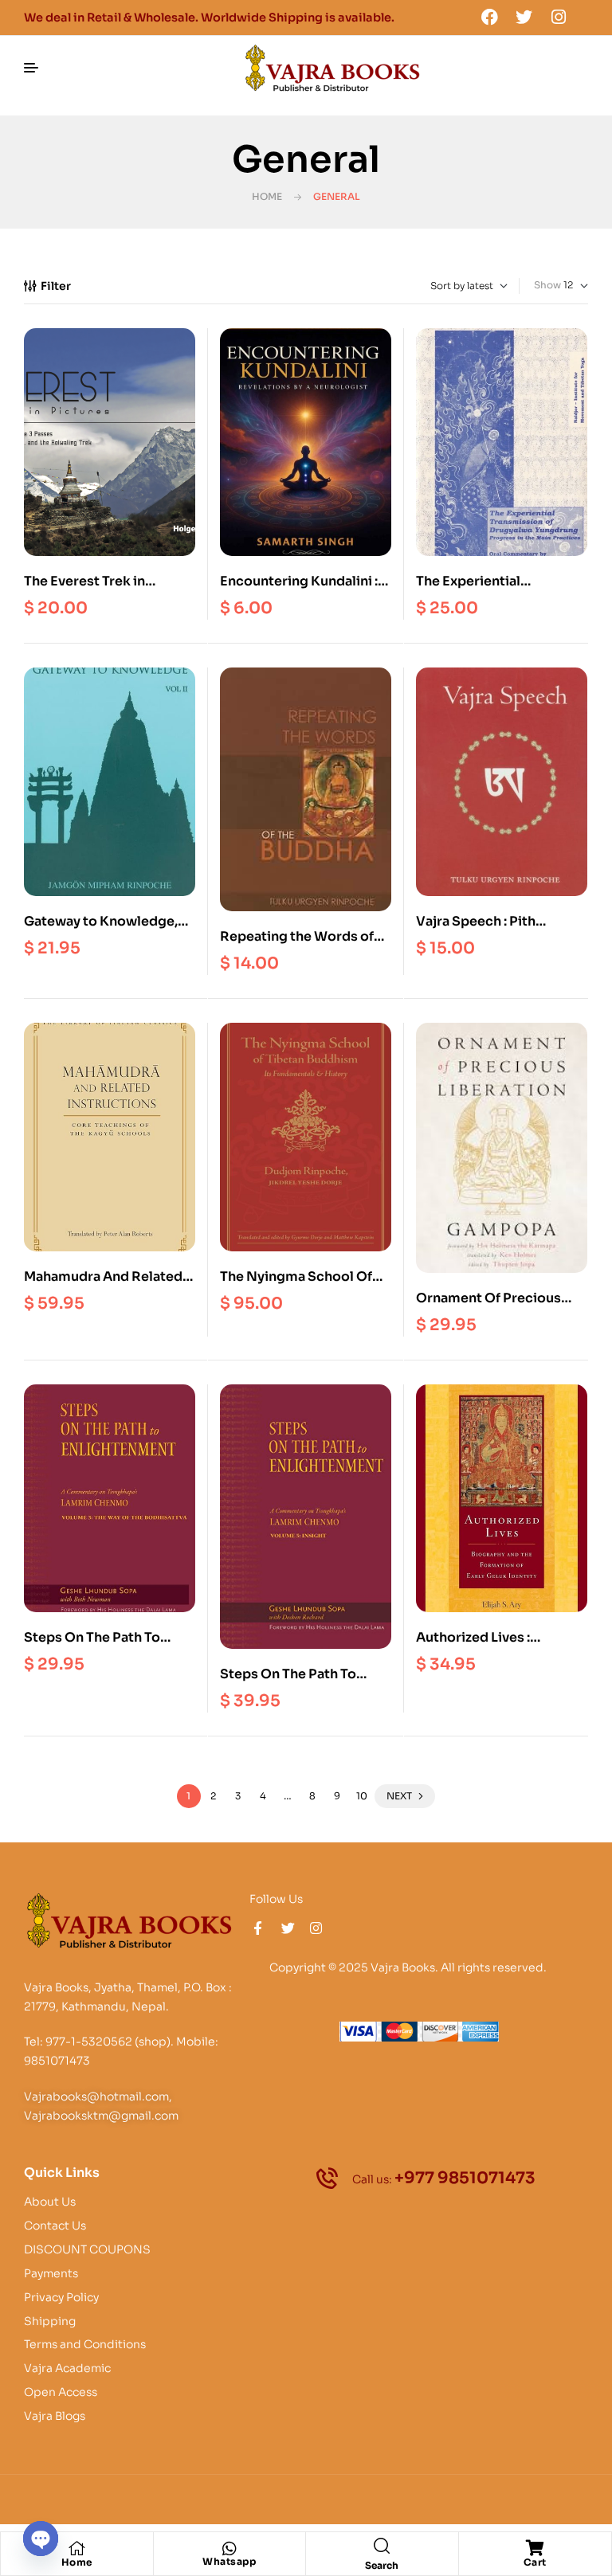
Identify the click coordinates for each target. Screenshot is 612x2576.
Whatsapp (229, 2561)
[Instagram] (559, 17)
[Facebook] (489, 17)
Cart (535, 2562)
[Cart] (535, 2548)
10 (362, 1796)
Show (547, 285)
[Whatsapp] (229, 2549)
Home (267, 196)
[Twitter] (524, 17)
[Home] (76, 2548)
